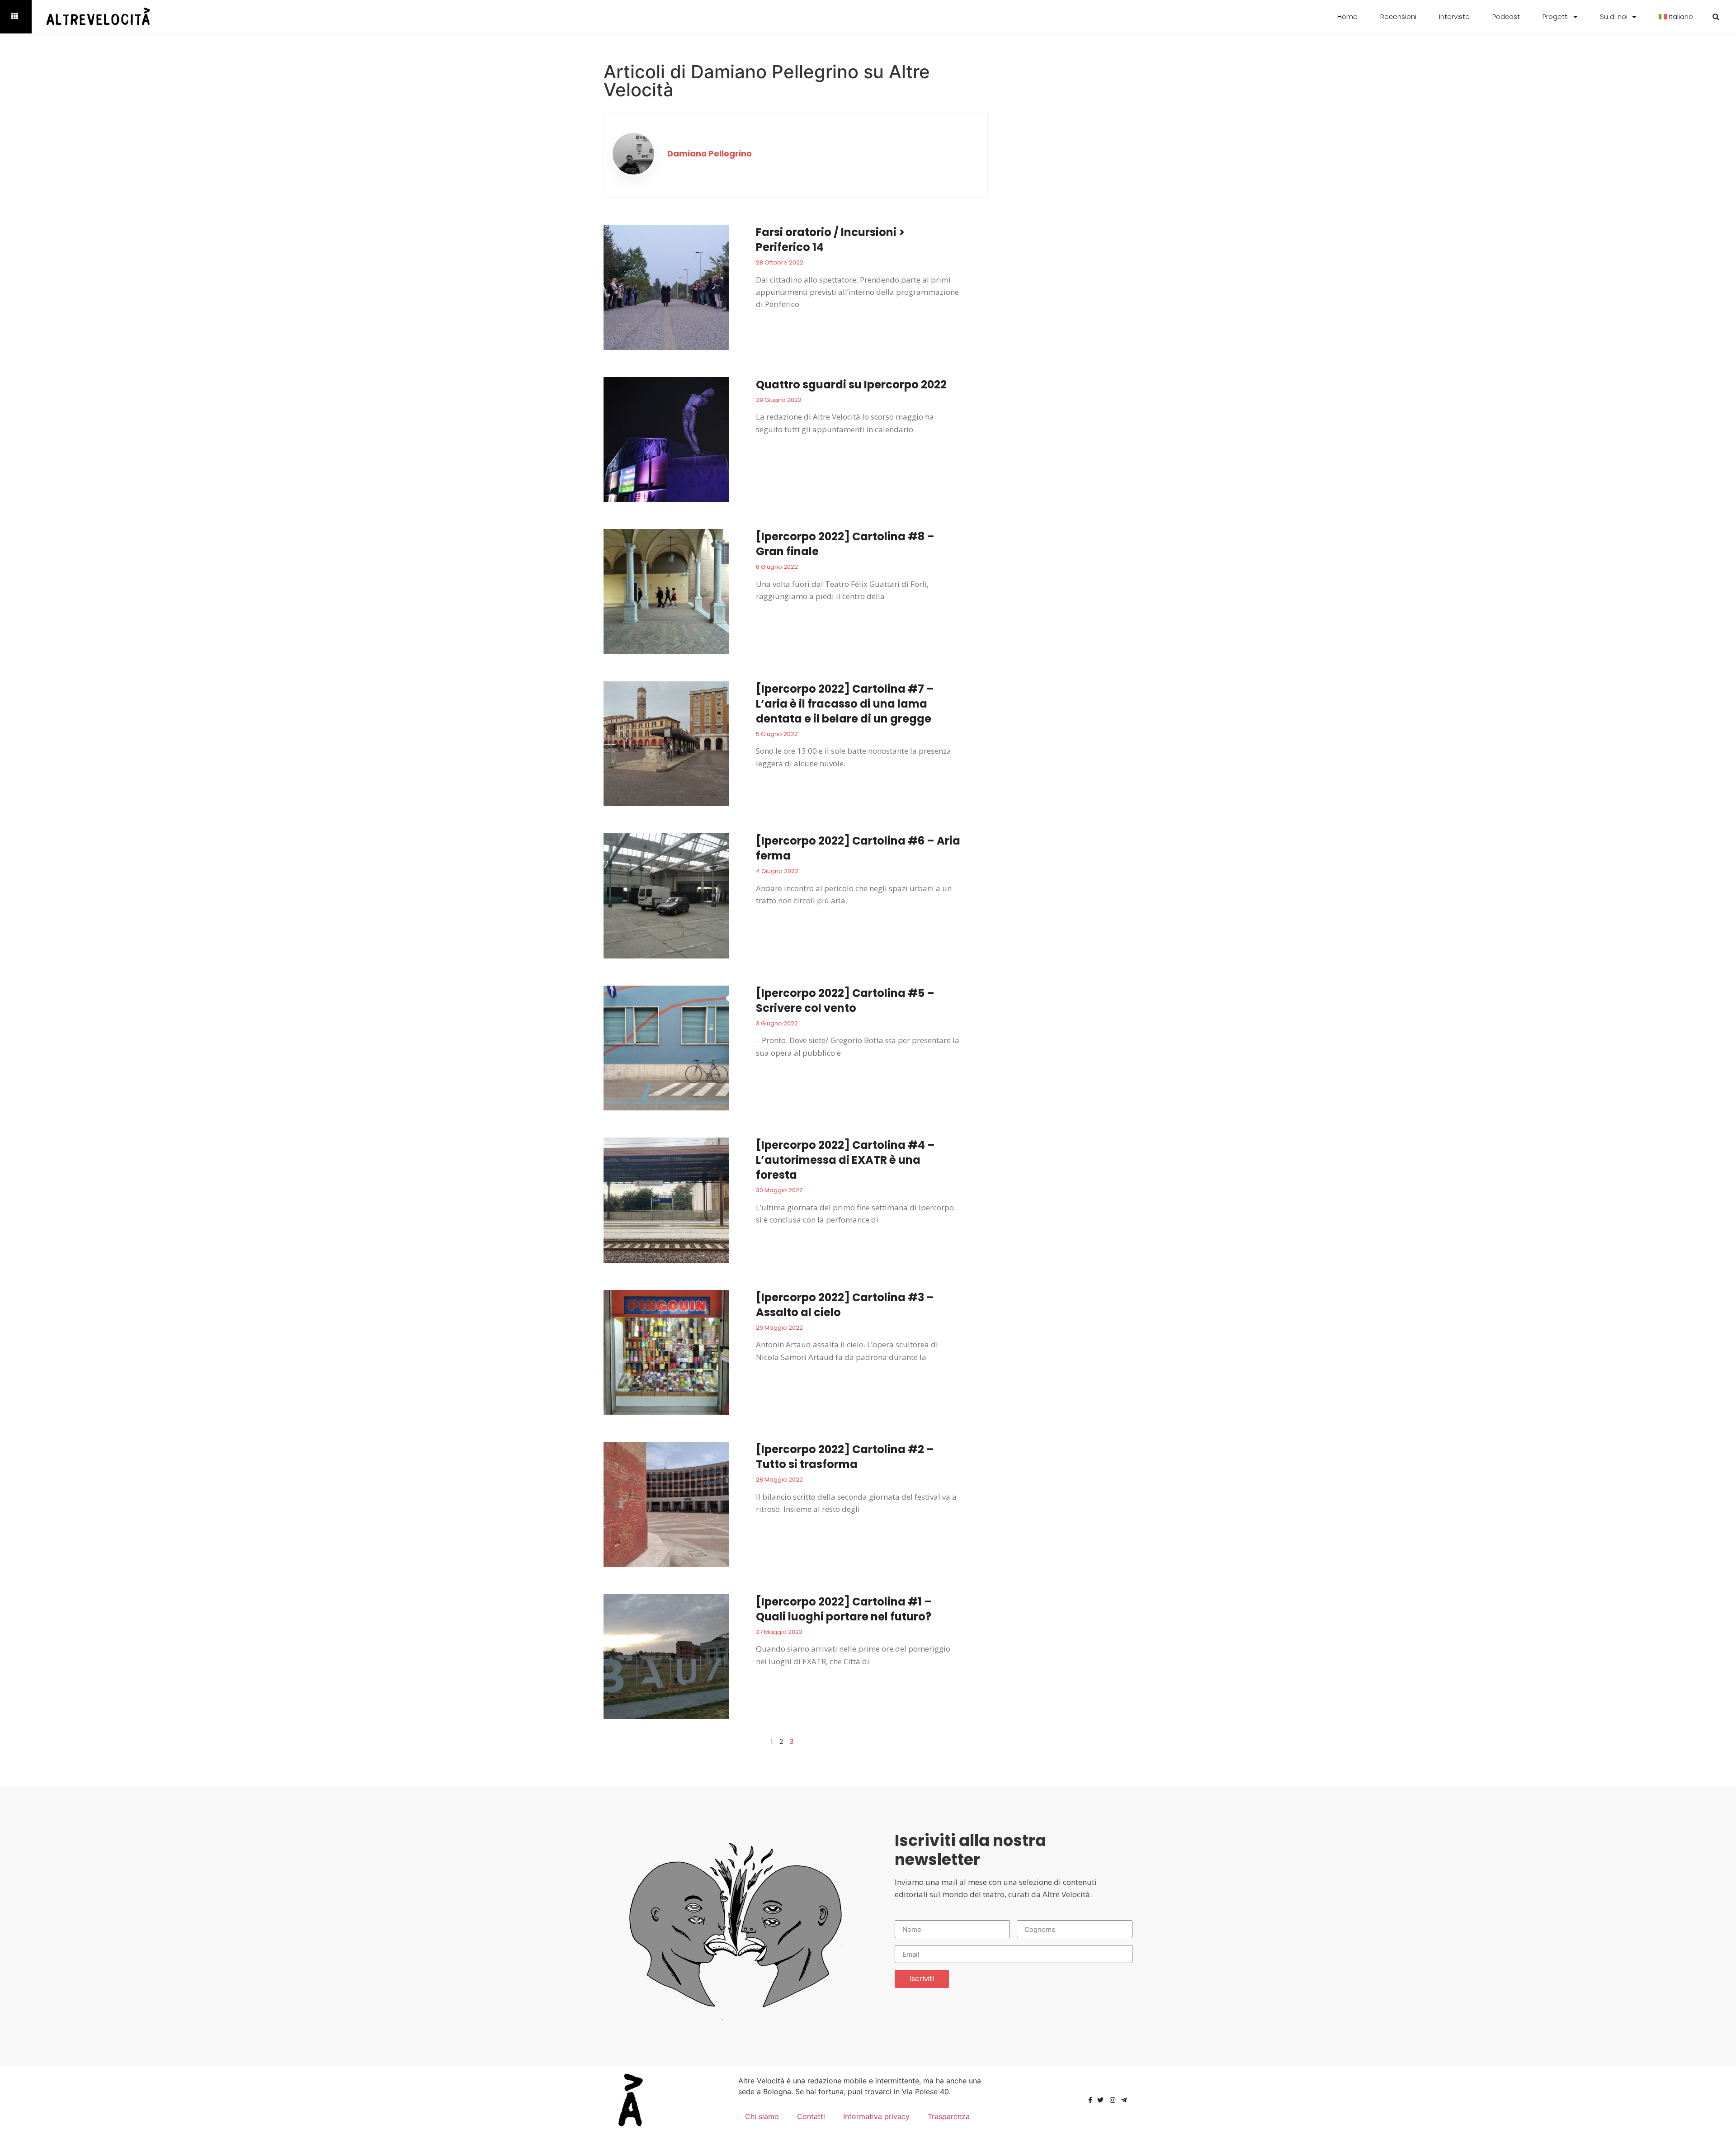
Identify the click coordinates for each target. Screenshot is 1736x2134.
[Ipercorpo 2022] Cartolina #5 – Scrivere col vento (845, 1001)
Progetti (1556, 17)
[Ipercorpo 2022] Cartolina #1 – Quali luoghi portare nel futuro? (844, 1609)
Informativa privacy (876, 2116)
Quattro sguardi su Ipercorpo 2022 (851, 385)
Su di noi (1614, 17)
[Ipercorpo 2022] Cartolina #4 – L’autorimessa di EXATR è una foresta (845, 1160)
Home (1347, 17)
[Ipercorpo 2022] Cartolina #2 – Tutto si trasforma (845, 1457)
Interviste (1454, 17)
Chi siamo (762, 2116)
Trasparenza (949, 2116)
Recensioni (1398, 17)
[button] (1716, 17)
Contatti (811, 2116)
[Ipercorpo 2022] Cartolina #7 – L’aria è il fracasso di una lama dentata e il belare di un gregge (845, 704)
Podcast (1506, 17)
